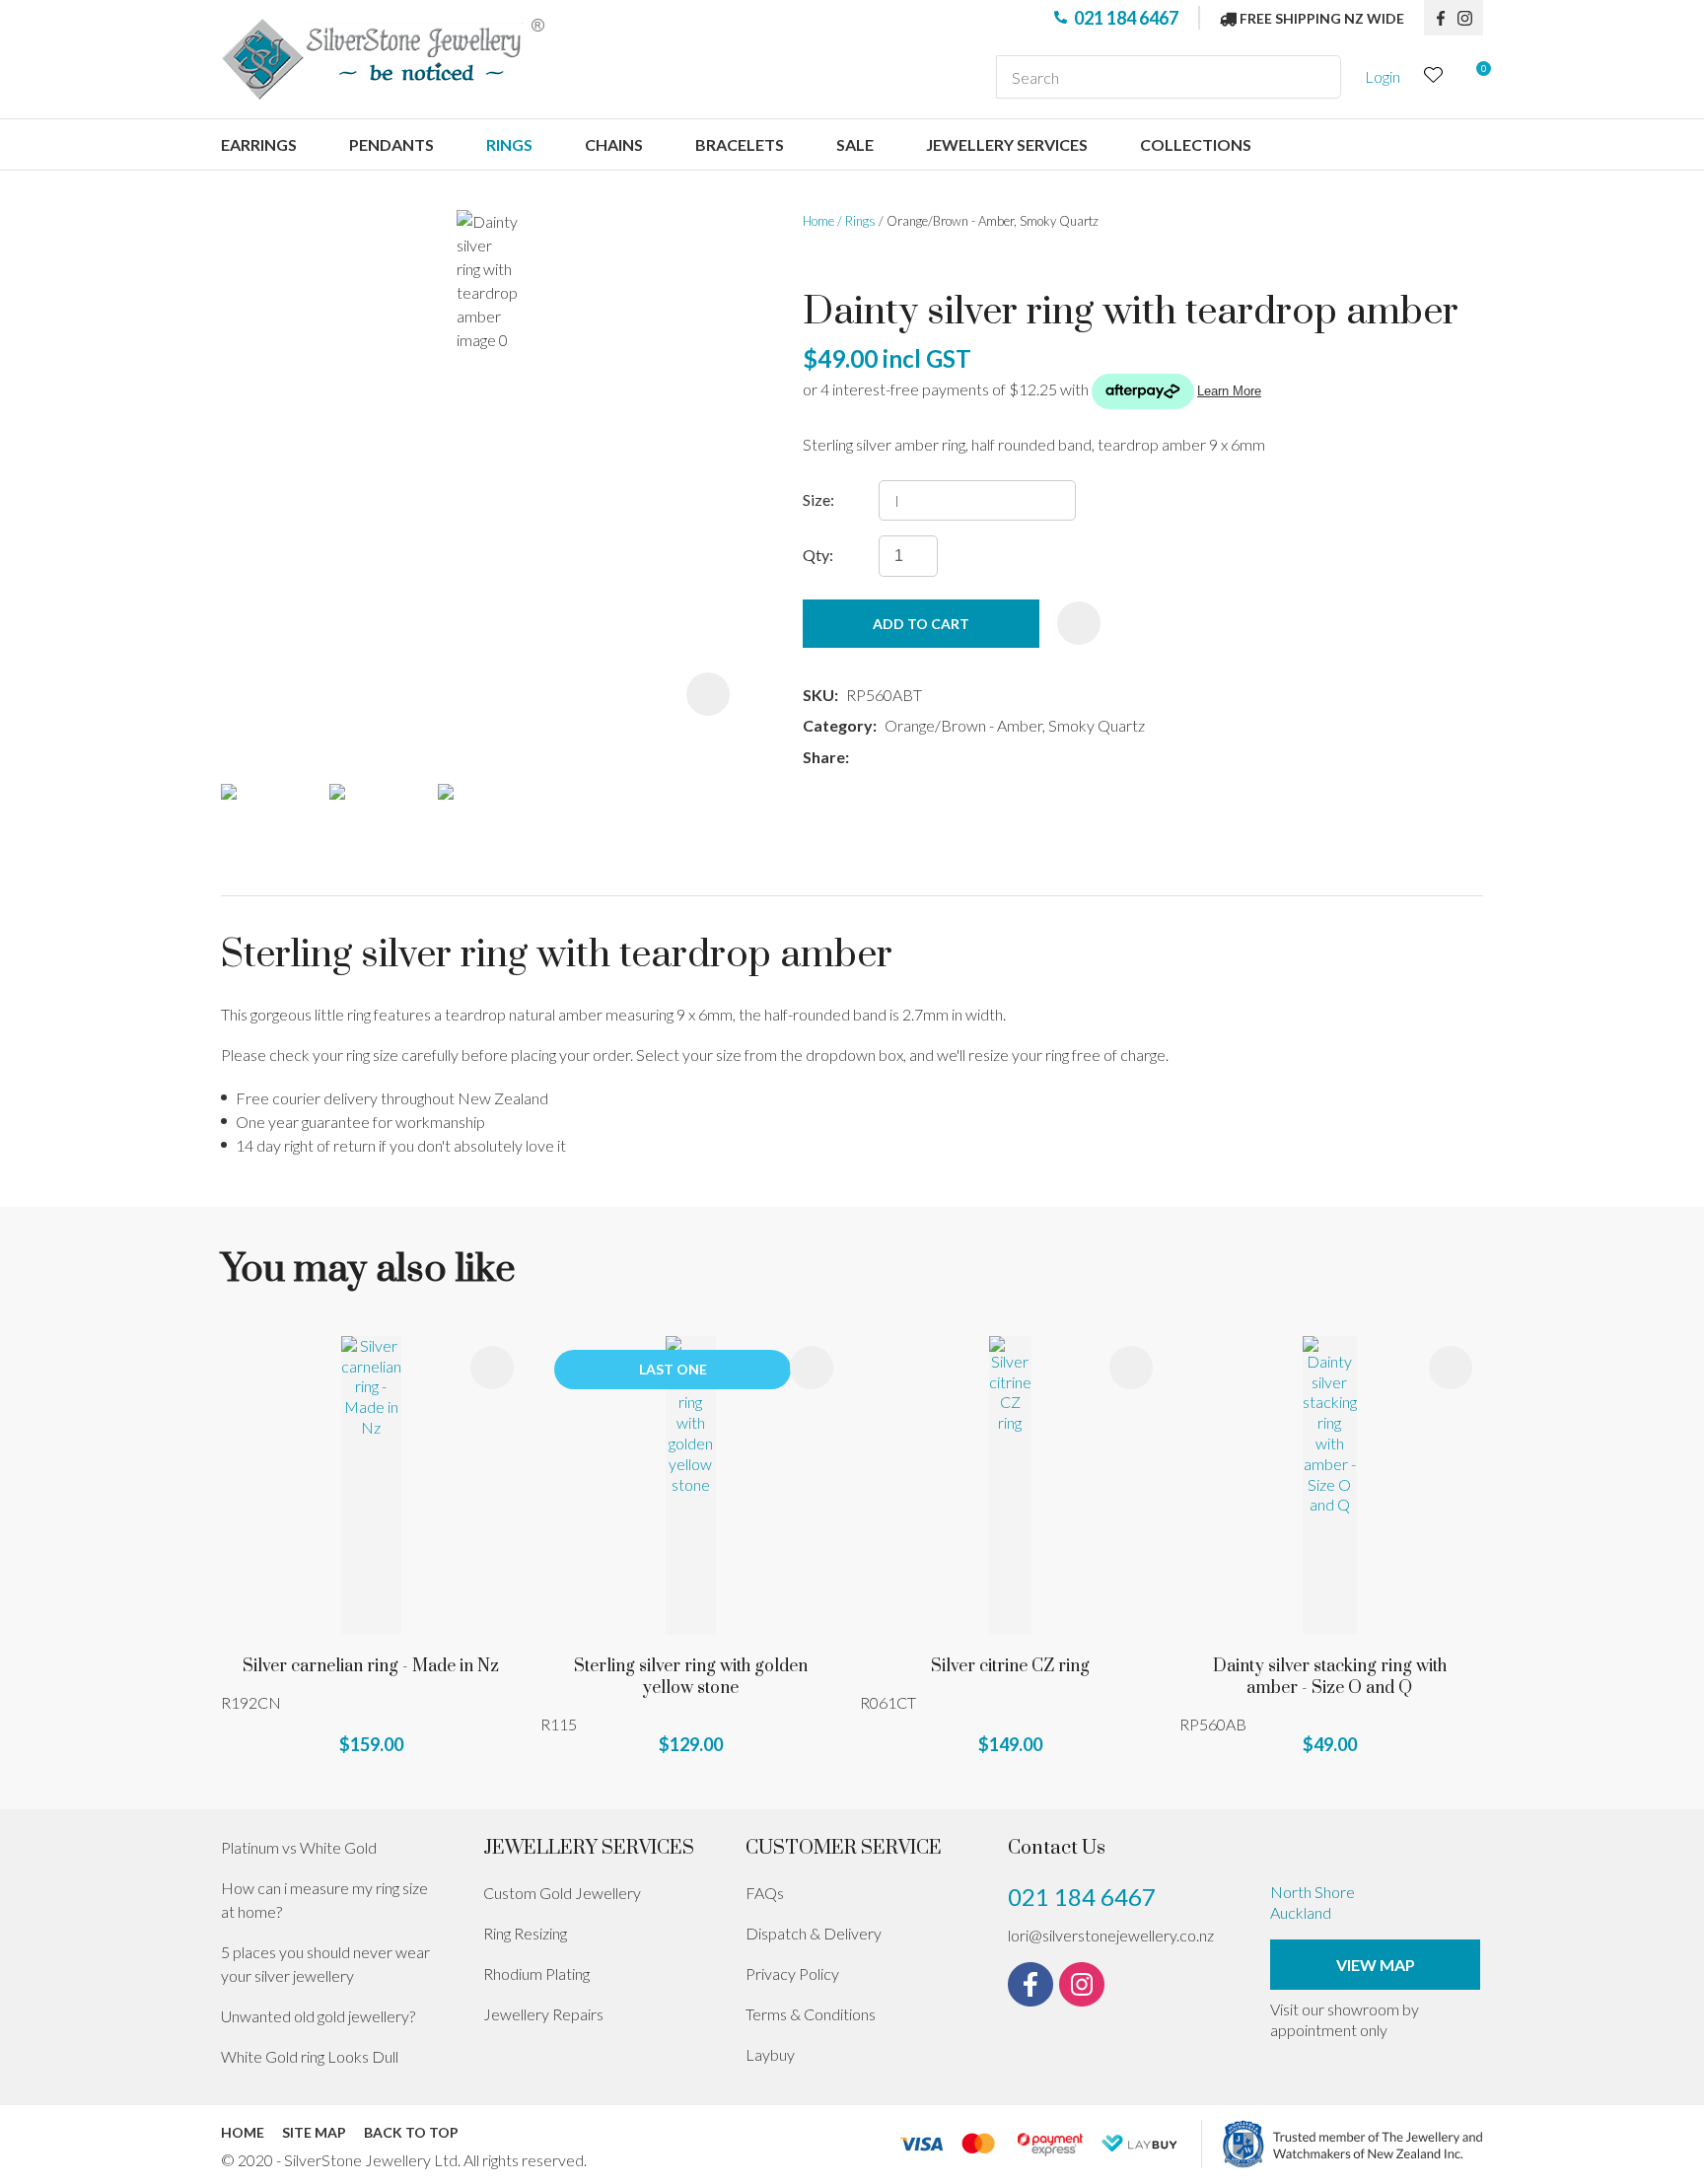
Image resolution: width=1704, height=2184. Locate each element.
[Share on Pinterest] (945, 758)
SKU (818, 695)
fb (1441, 18)
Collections (1196, 144)
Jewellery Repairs (543, 2014)
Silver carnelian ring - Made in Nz (371, 1666)
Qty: (818, 555)
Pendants (391, 144)
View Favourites (1434, 77)
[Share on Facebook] (860, 758)
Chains (614, 144)
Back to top (411, 2132)
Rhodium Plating (536, 1973)
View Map (1376, 1965)
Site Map (314, 2132)
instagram (1470, 18)
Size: (818, 499)
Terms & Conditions (811, 2014)
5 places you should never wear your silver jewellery (325, 1964)
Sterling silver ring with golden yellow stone (691, 1677)
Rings (509, 144)
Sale (855, 144)
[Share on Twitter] (886, 758)
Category (838, 725)
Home (818, 221)
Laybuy (770, 2054)
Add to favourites (492, 1368)
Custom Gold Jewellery (562, 1893)
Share (824, 757)
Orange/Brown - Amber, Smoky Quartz (993, 221)
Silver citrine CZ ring (1010, 1666)
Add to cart (921, 624)
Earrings (259, 144)
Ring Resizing (525, 1933)
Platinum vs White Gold (299, 1847)
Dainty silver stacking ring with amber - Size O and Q (1330, 1677)
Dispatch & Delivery (814, 1933)
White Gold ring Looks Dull (310, 2056)
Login (1383, 76)
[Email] (916, 758)
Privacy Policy (792, 1973)
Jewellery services (1007, 144)
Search (1317, 77)
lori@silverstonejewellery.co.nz (1111, 1935)
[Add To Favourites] (1079, 623)
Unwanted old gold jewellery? (318, 2016)
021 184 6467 (1126, 18)
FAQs (765, 1893)
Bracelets (740, 144)
